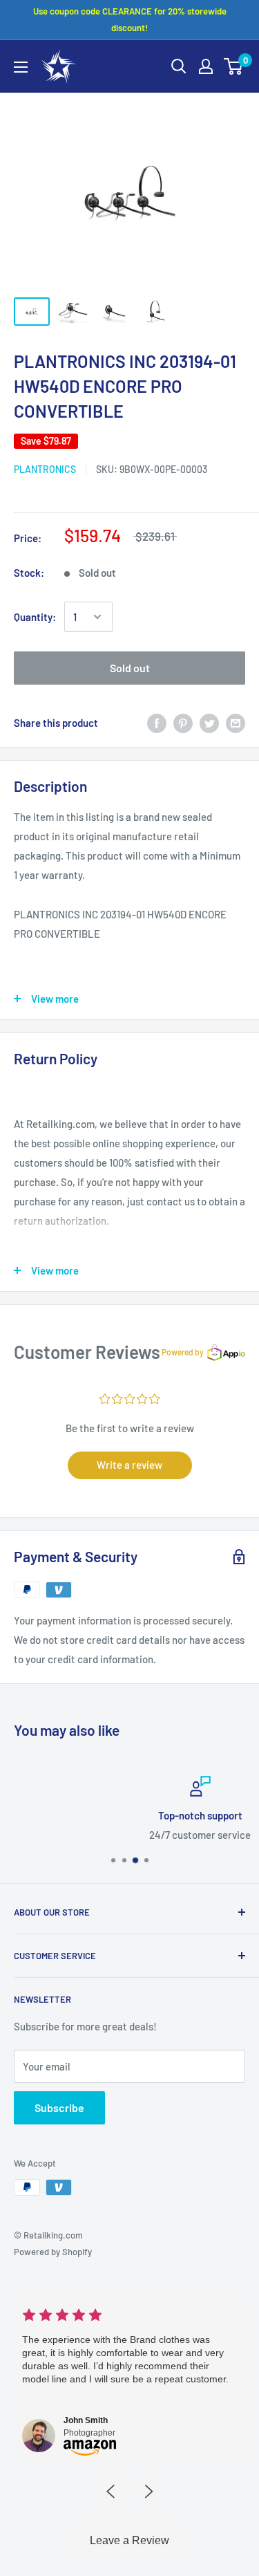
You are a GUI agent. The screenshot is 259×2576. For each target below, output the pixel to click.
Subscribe (59, 2107)
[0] (234, 66)
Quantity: (35, 617)
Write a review (129, 1465)
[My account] (206, 66)
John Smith (86, 2420)
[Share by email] (236, 723)
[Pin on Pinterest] (183, 723)
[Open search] (179, 66)
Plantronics (45, 469)
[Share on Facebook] (157, 723)
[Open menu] (21, 67)
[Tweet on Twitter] (209, 723)
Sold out (130, 668)
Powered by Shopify (53, 2252)
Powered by (183, 1352)
